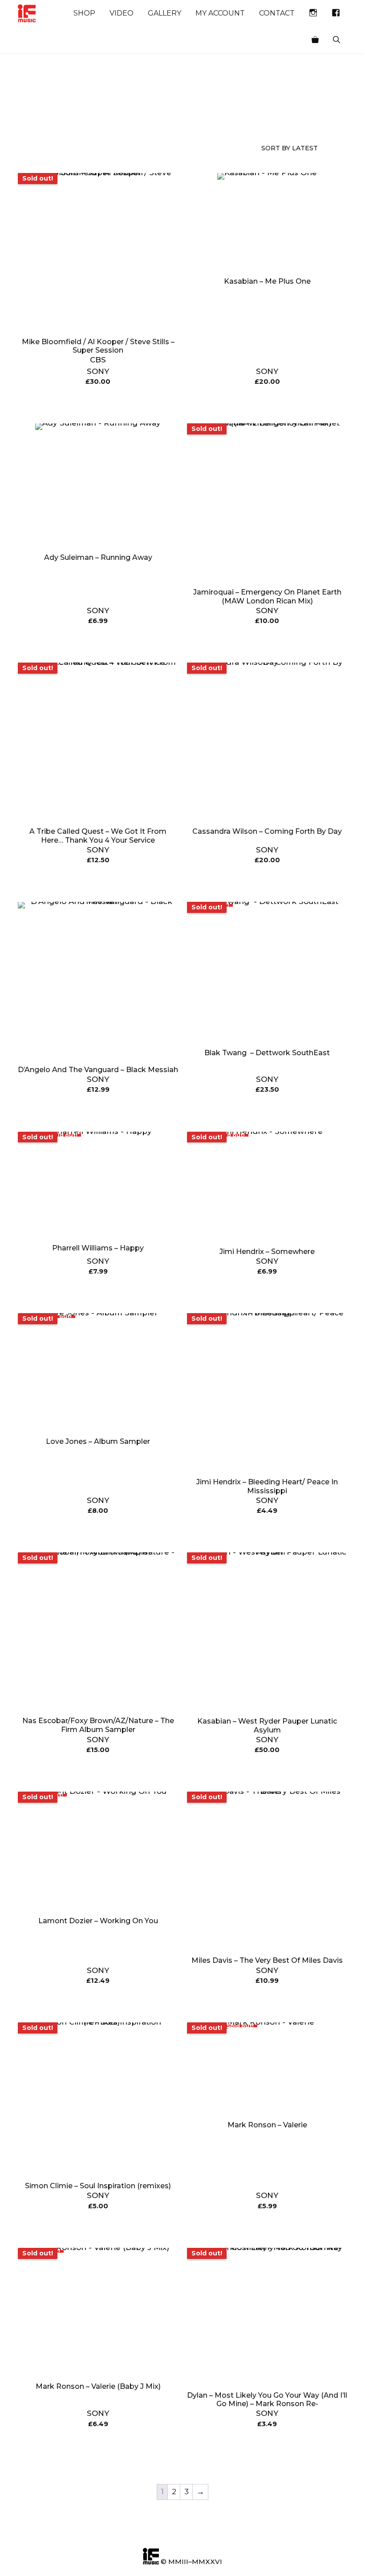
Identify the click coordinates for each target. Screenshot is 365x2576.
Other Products (118, 117)
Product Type (77, 117)
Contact (277, 13)
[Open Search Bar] (337, 40)
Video (122, 13)
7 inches (158, 117)
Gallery (164, 13)
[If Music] (27, 13)
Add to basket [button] (267, 404)
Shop (84, 13)
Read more (98, 404)
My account (220, 13)
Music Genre (34, 117)
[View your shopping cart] (315, 40)
